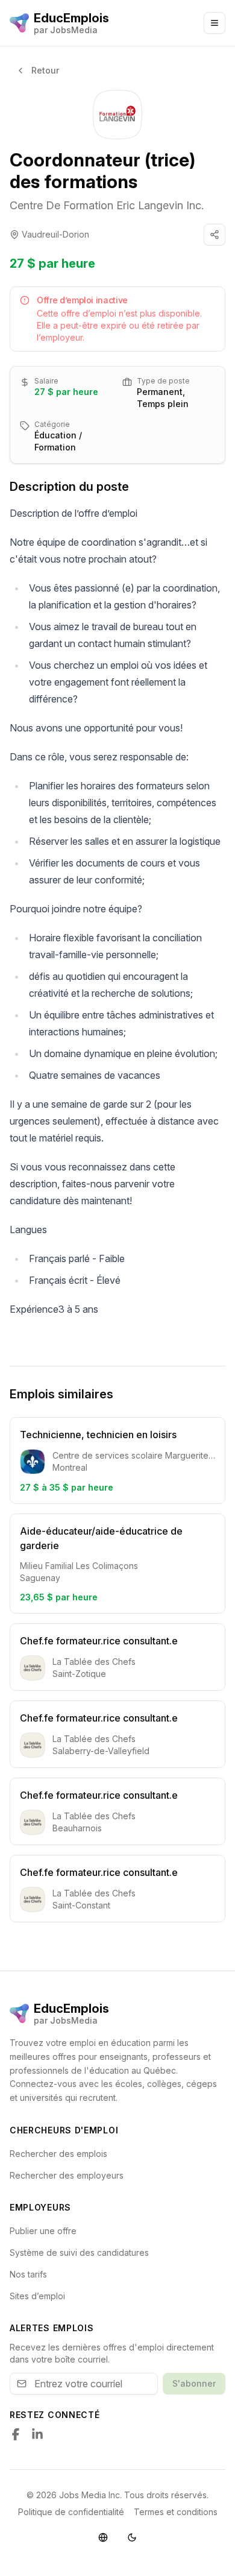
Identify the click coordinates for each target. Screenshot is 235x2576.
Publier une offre (43, 2231)
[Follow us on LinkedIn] (37, 2434)
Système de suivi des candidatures (79, 2252)
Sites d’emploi (37, 2296)
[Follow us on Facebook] (16, 2434)
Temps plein (163, 404)
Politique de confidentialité (71, 2512)
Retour (45, 70)
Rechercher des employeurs (67, 2175)
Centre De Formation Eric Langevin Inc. (107, 205)
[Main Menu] (215, 23)
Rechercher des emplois (58, 2154)
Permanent (160, 392)
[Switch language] (103, 2537)
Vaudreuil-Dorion (55, 234)
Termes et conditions (176, 2512)
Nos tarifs (28, 2274)
